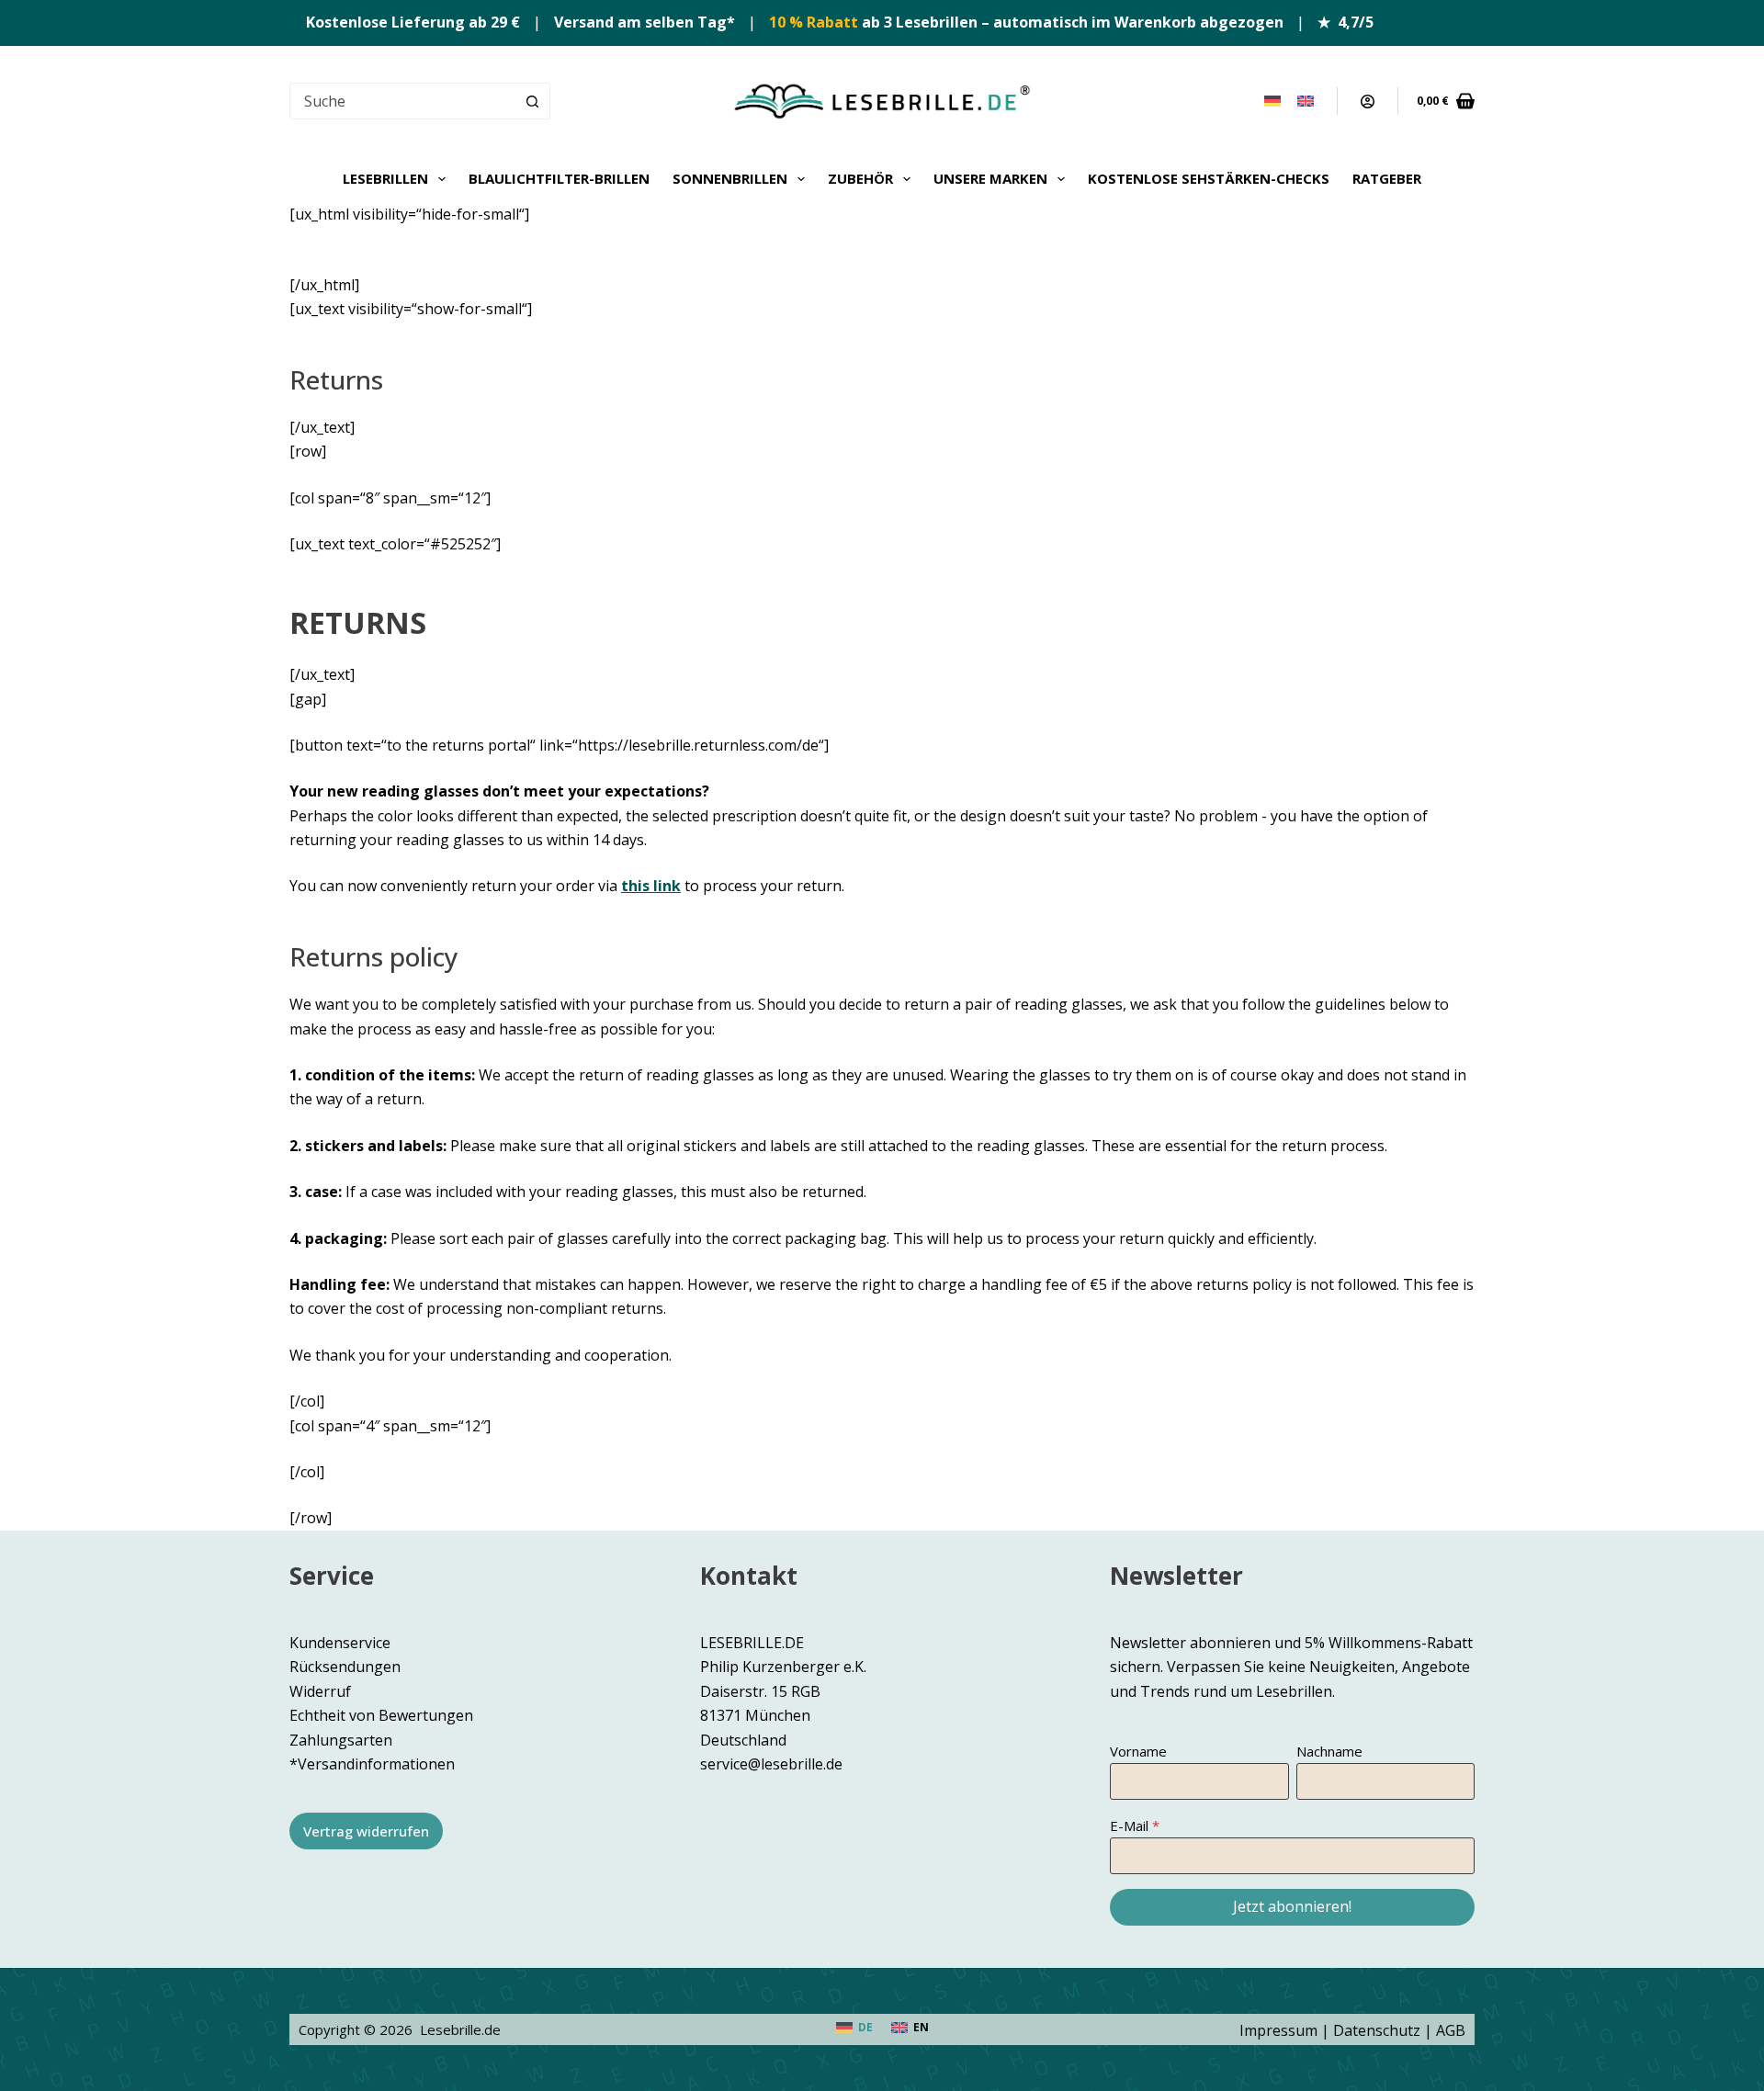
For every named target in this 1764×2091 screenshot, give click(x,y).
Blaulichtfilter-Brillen (559, 178)
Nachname (1329, 1751)
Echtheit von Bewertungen (381, 1715)
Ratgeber (1387, 178)
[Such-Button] (532, 101)
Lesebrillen (385, 178)
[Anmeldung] (1368, 102)
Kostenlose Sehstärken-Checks (1209, 178)
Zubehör (860, 178)
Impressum (1278, 2030)
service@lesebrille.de (771, 1764)
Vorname (1138, 1751)
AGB (1451, 2030)
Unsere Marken (990, 178)
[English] (1306, 101)
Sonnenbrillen (730, 178)
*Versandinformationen (372, 1764)
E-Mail (1129, 1825)
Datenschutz (1377, 2030)
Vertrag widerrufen (366, 1831)
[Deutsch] (1272, 101)
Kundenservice (340, 1643)
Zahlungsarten (341, 1740)
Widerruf (320, 1691)
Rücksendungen (345, 1667)
